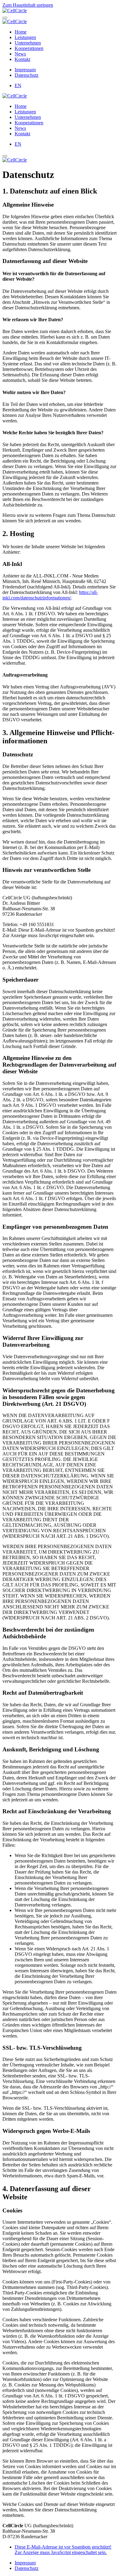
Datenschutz (27, 75)
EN (18, 85)
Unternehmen (28, 43)
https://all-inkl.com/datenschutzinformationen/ (50, 595)
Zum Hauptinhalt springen (28, 5)
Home (21, 32)
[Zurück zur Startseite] (15, 11)
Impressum (25, 70)
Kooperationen (29, 48)
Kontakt (22, 59)
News (20, 54)
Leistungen (25, 37)
